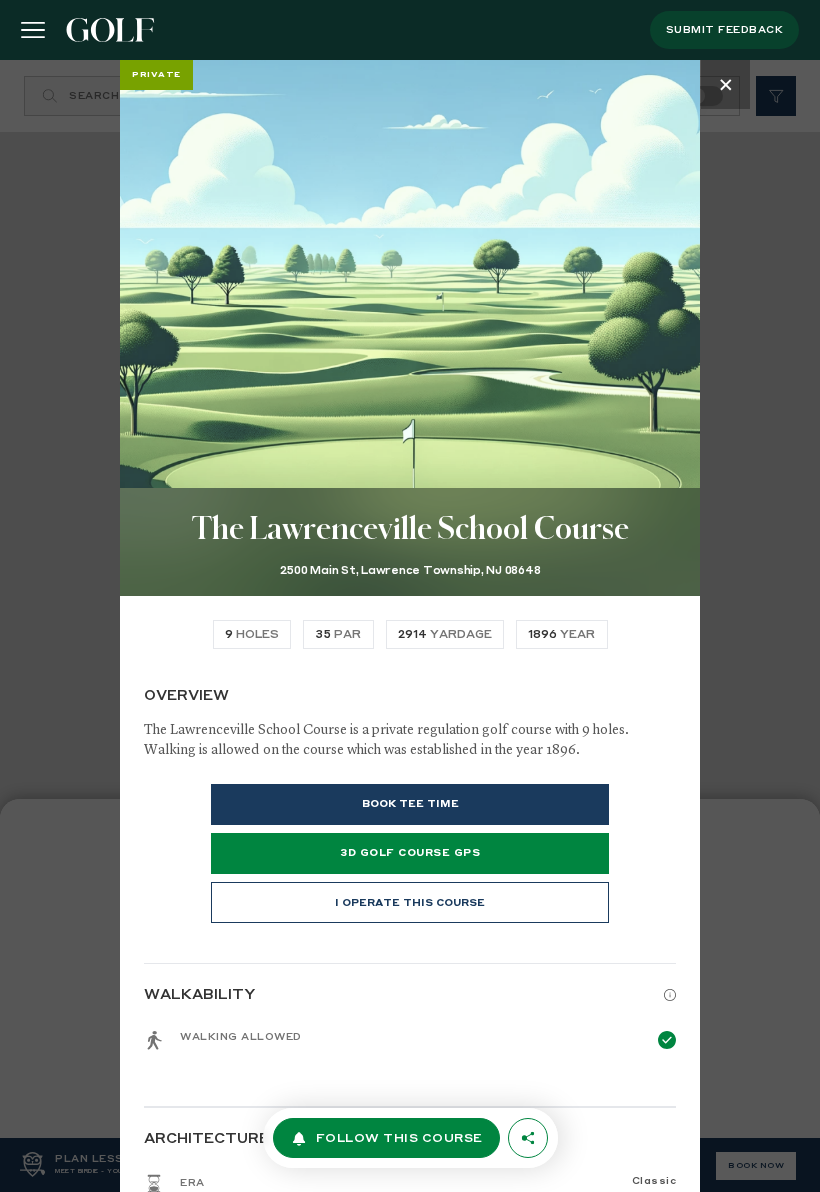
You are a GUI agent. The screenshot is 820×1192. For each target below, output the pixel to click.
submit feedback (725, 30)
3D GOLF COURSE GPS (410, 853)
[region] (410, 626)
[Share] (528, 1138)
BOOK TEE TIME (410, 804)
